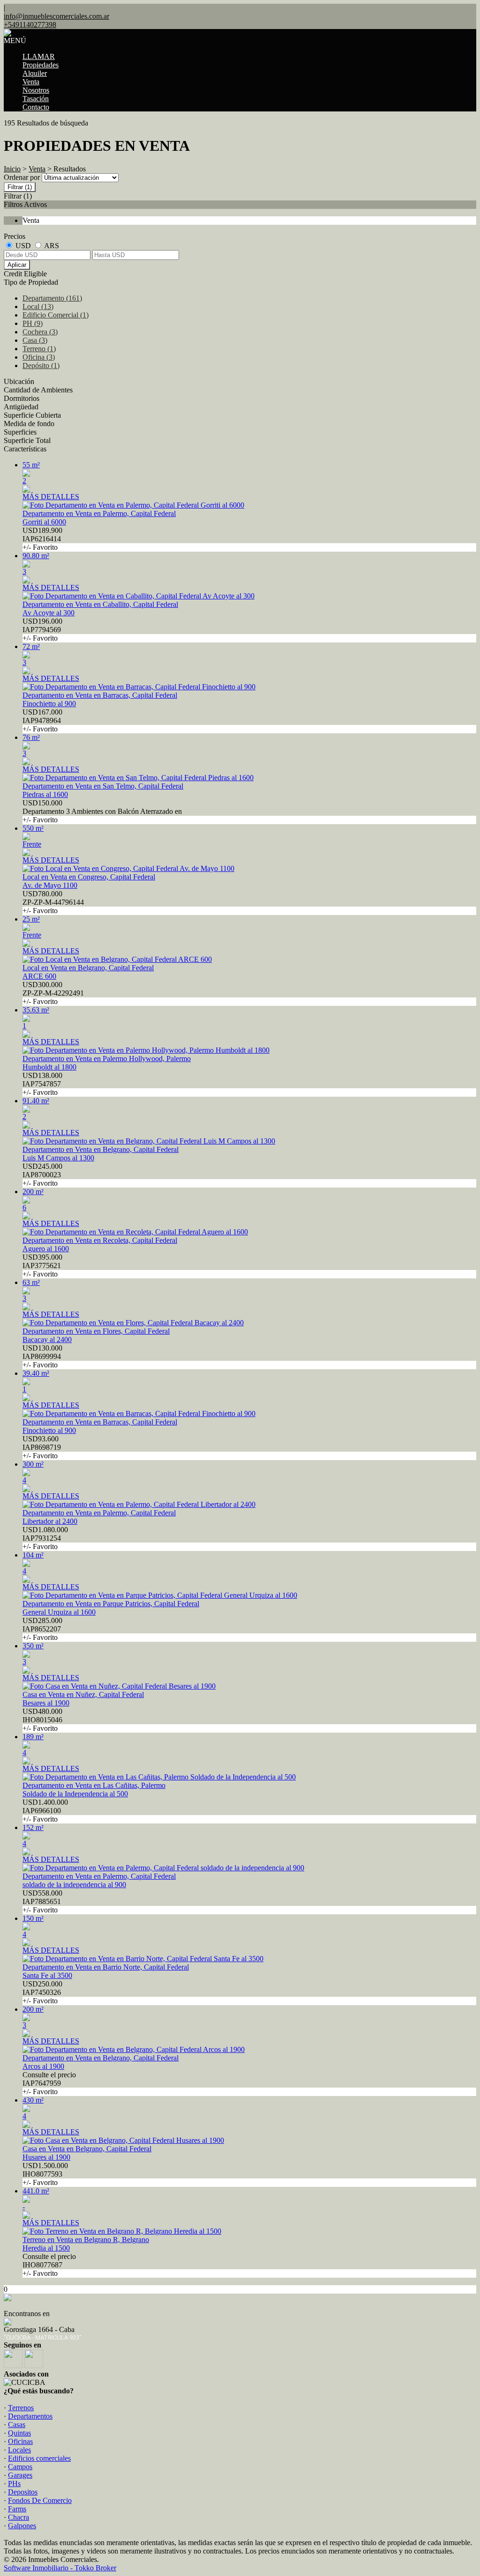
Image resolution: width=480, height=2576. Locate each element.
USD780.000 (53, 902)
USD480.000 (42, 1720)
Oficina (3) (39, 357)
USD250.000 (42, 1992)
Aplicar (17, 265)
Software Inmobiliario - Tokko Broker (60, 2568)
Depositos (23, 2492)
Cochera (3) (40, 332)
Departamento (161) (52, 298)
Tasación (36, 99)
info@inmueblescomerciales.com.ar (56, 16)
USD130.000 (42, 1356)
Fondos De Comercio (40, 2500)
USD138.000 (42, 1084)
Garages (20, 2475)
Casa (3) (35, 340)
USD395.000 (42, 1266)
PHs (14, 2484)
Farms (17, 2509)
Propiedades (41, 65)
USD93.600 (42, 1447)
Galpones (22, 2526)
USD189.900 (42, 539)
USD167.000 (42, 720)
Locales (19, 2450)
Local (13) (38, 306)
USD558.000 (42, 1901)
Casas (17, 2425)
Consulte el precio (49, 2083)
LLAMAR (39, 56)
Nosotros (36, 90)
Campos (20, 2467)
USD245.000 (42, 1175)
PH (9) (33, 323)
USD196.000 (42, 630)
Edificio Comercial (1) (56, 315)
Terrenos (21, 2408)
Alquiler (35, 73)
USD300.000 (53, 993)
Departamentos (30, 2416)
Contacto (36, 107)
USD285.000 (42, 1629)
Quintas (19, 2433)
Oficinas (20, 2441)
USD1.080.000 (45, 1538)
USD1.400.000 (45, 1811)
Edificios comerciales (39, 2458)
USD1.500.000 (45, 2174)
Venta (31, 82)
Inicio (12, 169)
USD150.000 (102, 811)
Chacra (19, 2517)
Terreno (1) (39, 349)
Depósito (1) (41, 365)
